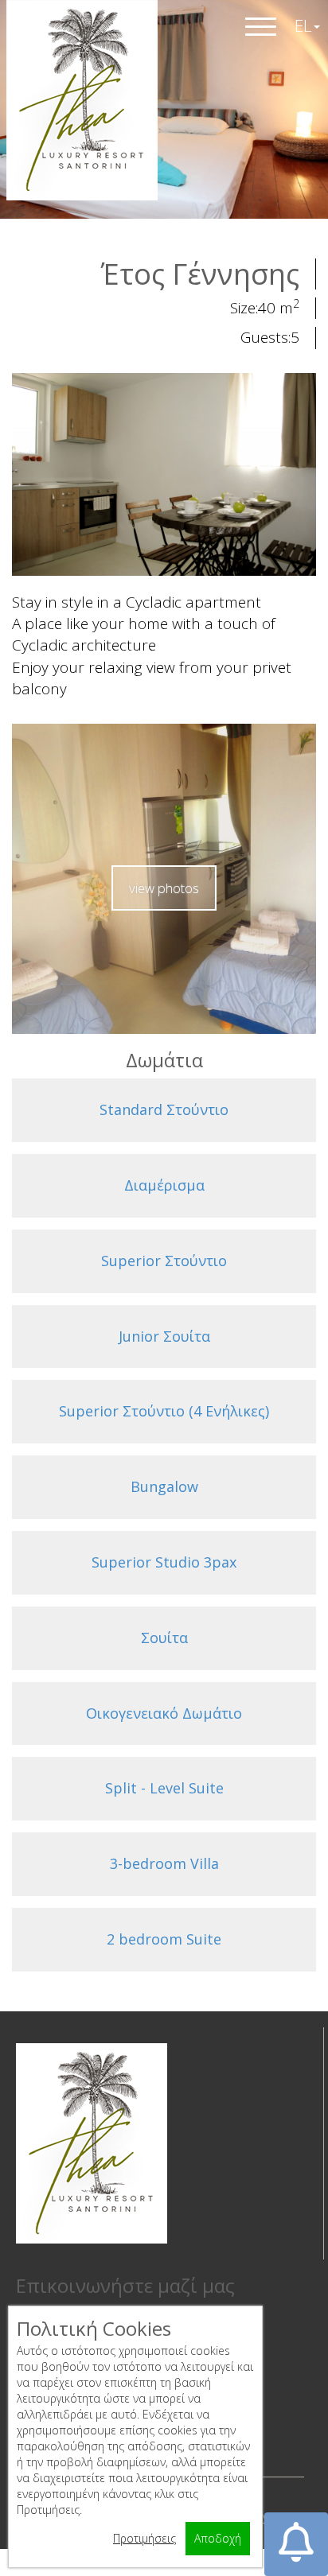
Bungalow (164, 1486)
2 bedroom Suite (164, 1939)
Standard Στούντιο (164, 1109)
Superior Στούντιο (164, 1261)
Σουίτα (164, 1638)
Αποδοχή (218, 2538)
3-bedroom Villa (164, 1863)
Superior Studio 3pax (164, 1562)
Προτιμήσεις (144, 2538)
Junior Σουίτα (164, 1336)
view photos (164, 888)
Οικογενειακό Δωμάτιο (164, 1713)
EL (303, 25)
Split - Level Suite (164, 1788)
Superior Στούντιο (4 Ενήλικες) (164, 1411)
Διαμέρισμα (164, 1185)
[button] (296, 2544)
